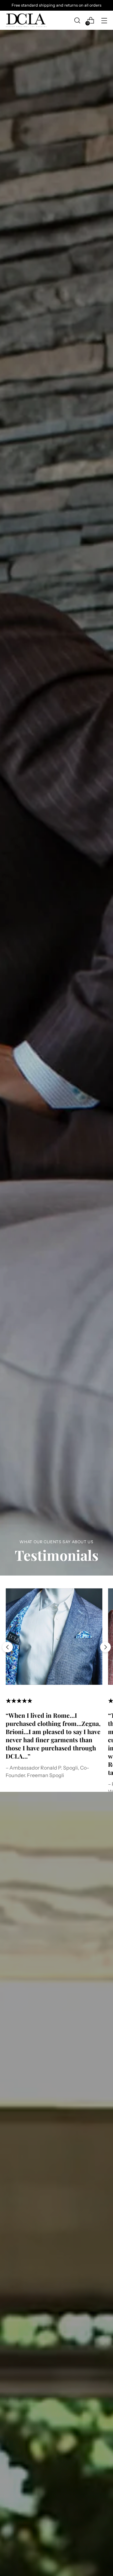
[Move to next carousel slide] (105, 1647)
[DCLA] (26, 20)
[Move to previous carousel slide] (8, 1647)
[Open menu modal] (104, 20)
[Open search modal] (77, 20)
